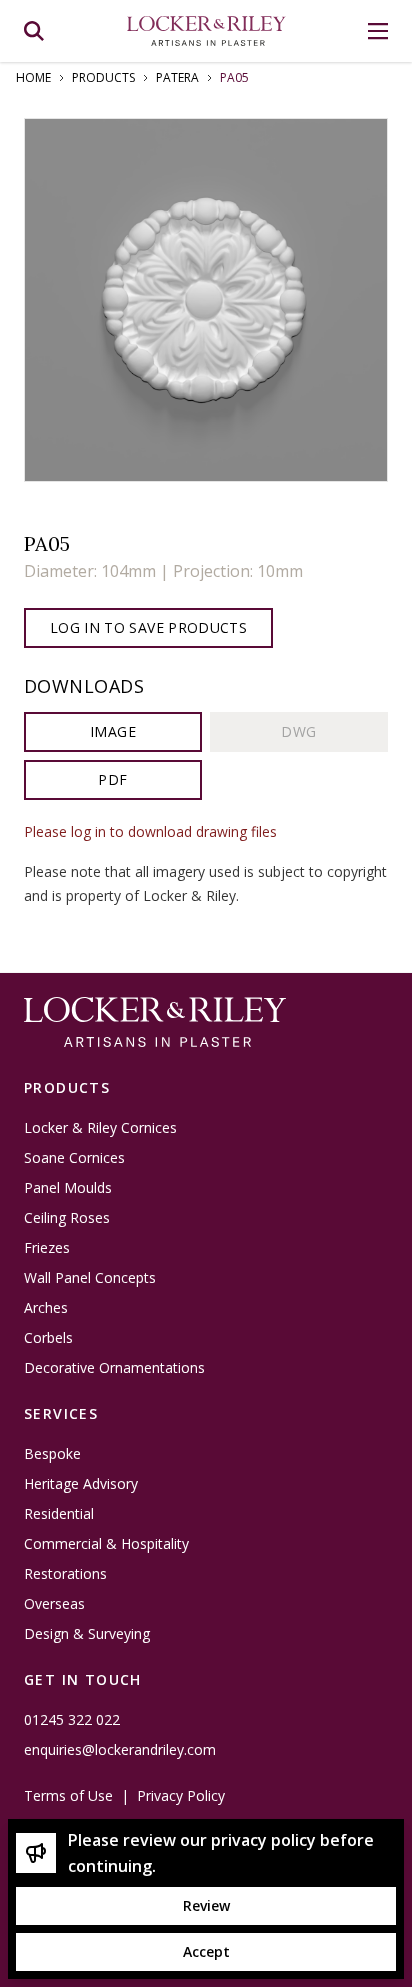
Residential (59, 1514)
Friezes (47, 1248)
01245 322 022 (72, 1720)
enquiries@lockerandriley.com (120, 1750)
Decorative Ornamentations (114, 1368)
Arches (46, 1308)
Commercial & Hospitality (106, 1544)
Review (206, 1905)
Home (33, 78)
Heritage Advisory (81, 1484)
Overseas (54, 1604)
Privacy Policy (181, 1795)
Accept (206, 1951)
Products (103, 78)
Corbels (48, 1338)
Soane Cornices (74, 1158)
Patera (177, 78)
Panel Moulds (68, 1188)
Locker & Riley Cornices (100, 1128)
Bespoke (52, 1454)
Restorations (65, 1574)
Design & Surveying (87, 1634)
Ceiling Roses (67, 1218)
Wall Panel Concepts (90, 1278)
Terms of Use (68, 1795)
